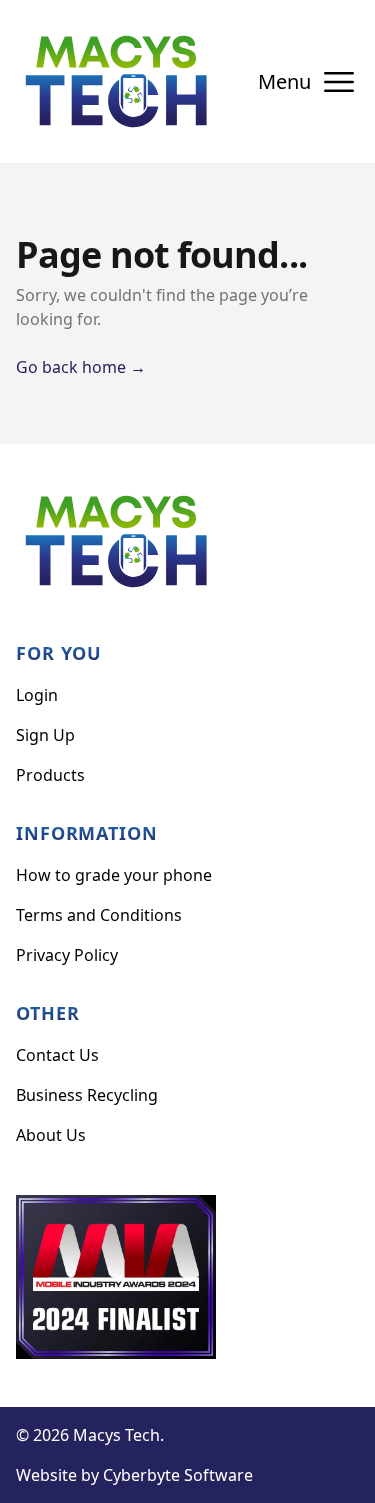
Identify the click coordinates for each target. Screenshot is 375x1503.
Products (50, 775)
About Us (51, 1135)
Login (37, 695)
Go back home (81, 367)
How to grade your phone (114, 875)
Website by (134, 1475)
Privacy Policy (67, 955)
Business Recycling (87, 1095)
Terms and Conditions (99, 915)
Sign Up (45, 735)
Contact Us (57, 1055)
